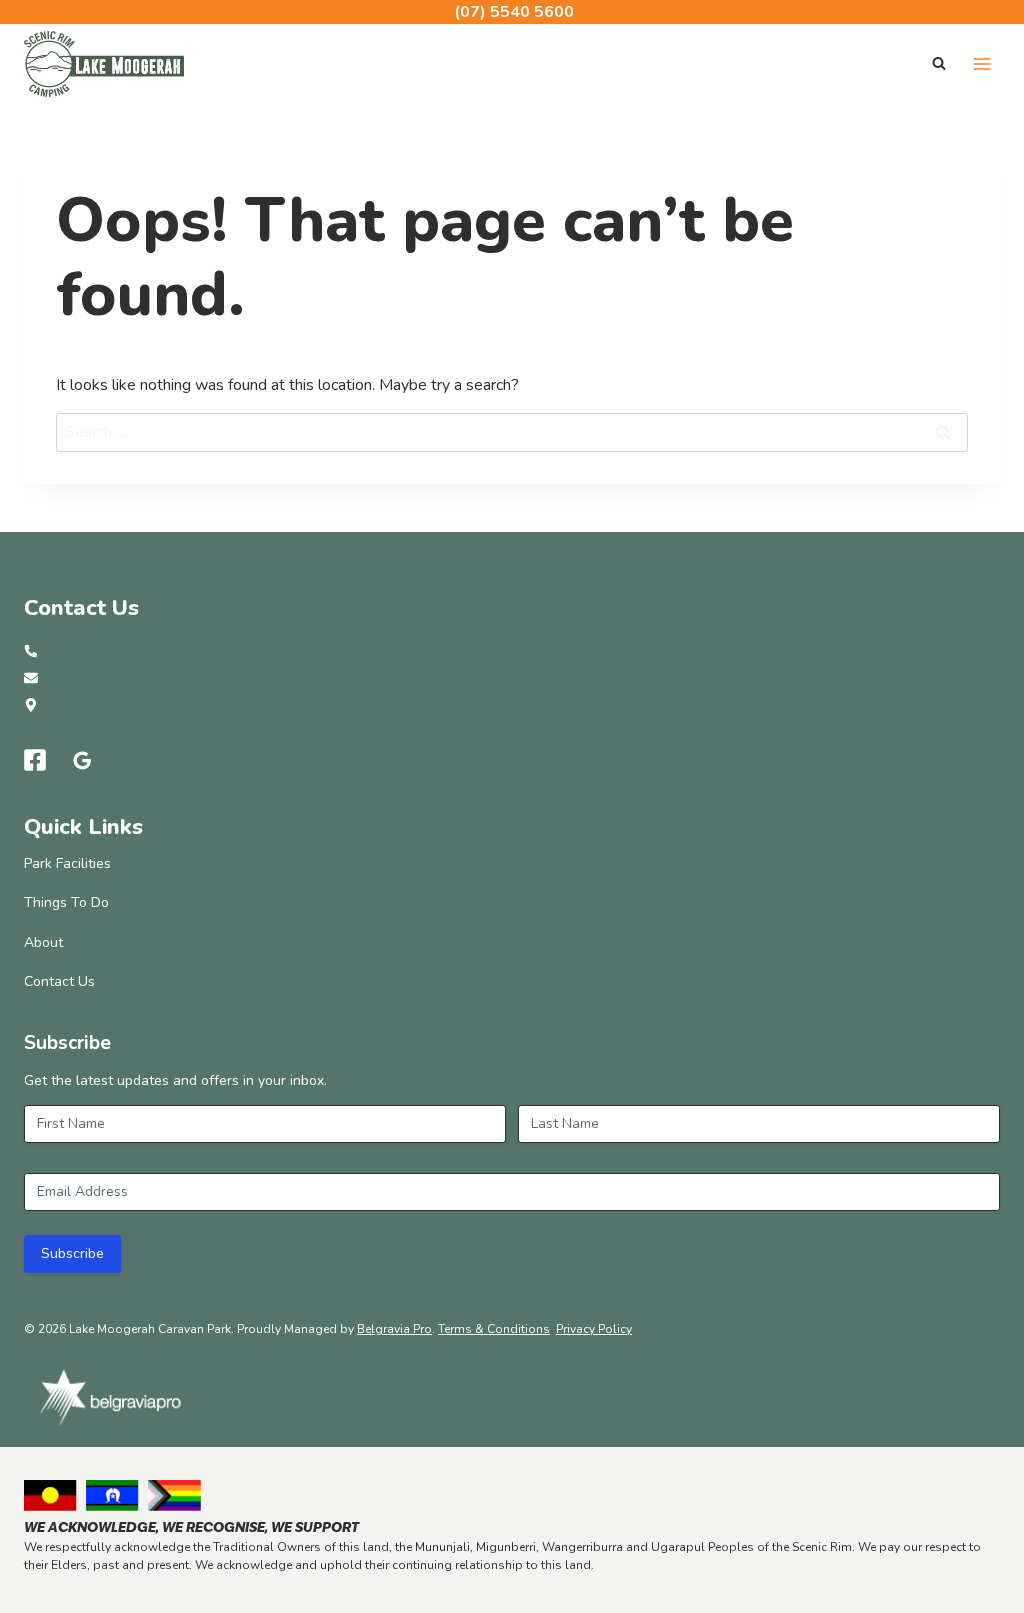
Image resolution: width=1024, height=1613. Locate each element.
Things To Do (66, 902)
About (43, 942)
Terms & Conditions (494, 1329)
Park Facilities (67, 863)
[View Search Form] (939, 64)
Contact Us (59, 981)
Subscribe (72, 1253)
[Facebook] (35, 761)
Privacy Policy (594, 1329)
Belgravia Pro (394, 1329)
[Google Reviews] (83, 761)
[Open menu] (981, 63)
